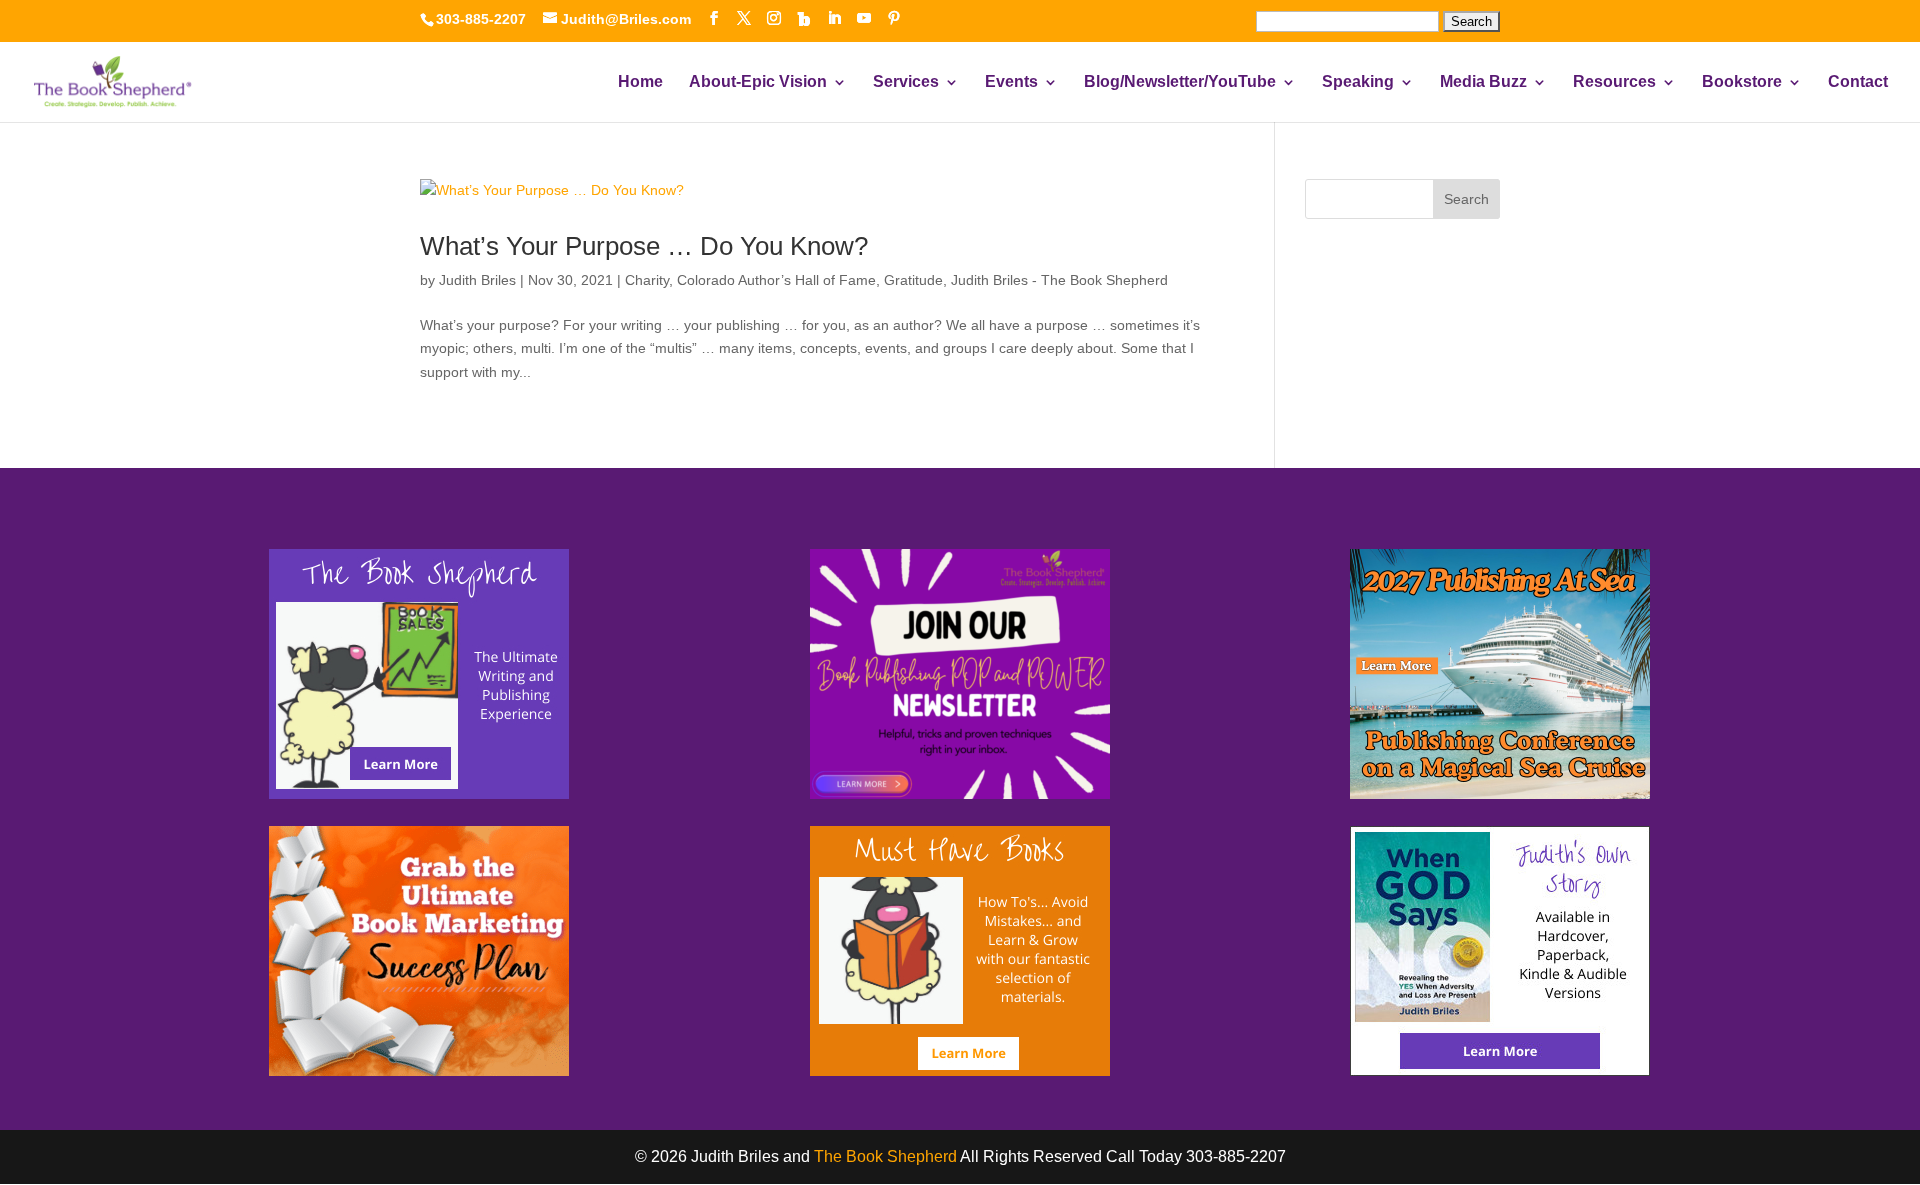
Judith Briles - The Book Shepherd (1059, 280)
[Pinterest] (894, 18)
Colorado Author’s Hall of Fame (776, 280)
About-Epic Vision (758, 82)
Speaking (1358, 82)
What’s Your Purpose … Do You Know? (644, 246)
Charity (647, 280)
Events (1011, 82)
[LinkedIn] (834, 18)
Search (1466, 199)
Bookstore (1742, 82)
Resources (1614, 82)
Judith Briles (477, 280)
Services (906, 82)
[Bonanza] (804, 19)
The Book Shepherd (885, 1156)
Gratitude (913, 280)
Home (640, 82)
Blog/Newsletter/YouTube (1180, 82)
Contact (1858, 82)
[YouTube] (864, 18)
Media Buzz (1483, 82)
